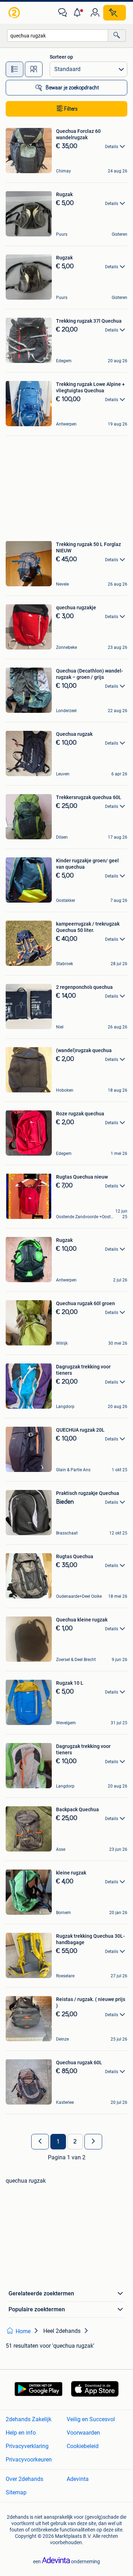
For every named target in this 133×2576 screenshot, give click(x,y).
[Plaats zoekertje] (115, 13)
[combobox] (58, 36)
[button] (79, 13)
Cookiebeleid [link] (83, 2446)
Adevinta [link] (78, 2479)
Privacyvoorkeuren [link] (29, 2460)
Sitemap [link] (16, 2492)
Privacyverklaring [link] (27, 2446)
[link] (15, 13)
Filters (71, 109)
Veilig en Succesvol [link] (91, 2419)
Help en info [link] (21, 2433)
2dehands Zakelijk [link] (29, 2419)
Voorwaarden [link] (83, 2433)
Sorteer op (61, 57)
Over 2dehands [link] (24, 2479)
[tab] (15, 69)
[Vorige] (40, 2142)
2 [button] (75, 2142)
